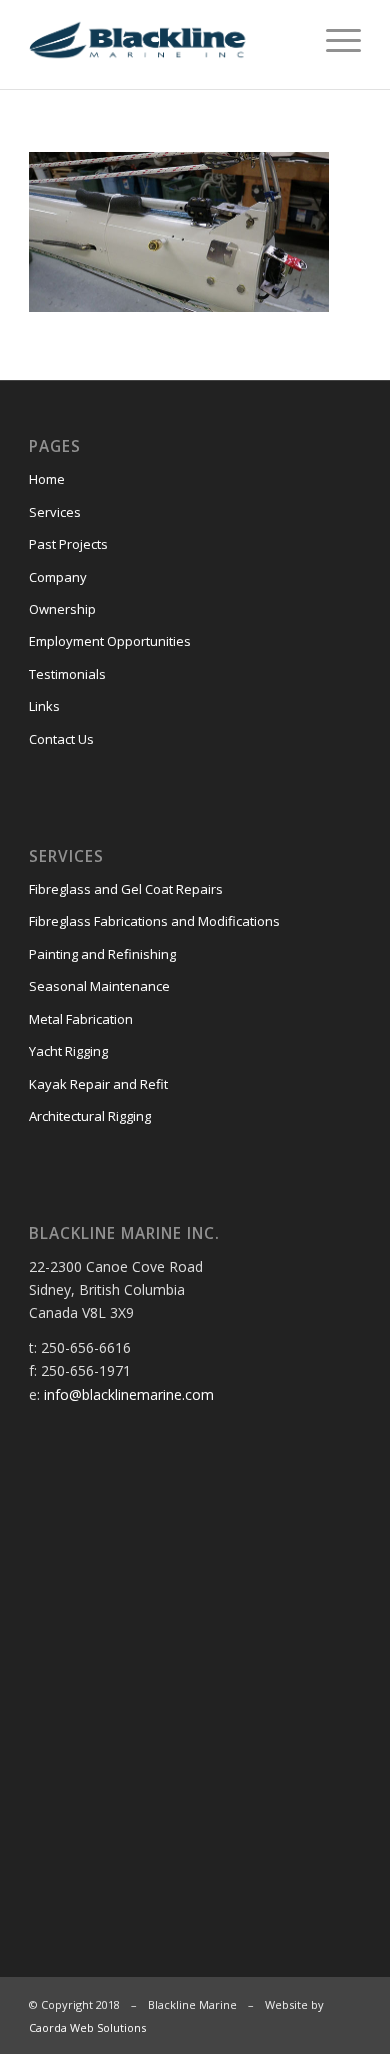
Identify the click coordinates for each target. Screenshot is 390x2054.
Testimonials (67, 674)
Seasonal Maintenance (99, 986)
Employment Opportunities (110, 641)
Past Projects (68, 544)
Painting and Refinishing (102, 954)
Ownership (62, 609)
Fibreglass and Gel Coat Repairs (126, 889)
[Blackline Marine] (161, 40)
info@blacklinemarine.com (129, 1394)
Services (55, 512)
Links (44, 706)
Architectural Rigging (90, 1116)
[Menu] (333, 40)
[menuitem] (333, 40)
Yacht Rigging (68, 1051)
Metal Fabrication (81, 1019)
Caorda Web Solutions (87, 2027)
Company (58, 577)
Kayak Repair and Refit (98, 1084)
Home (47, 479)
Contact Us (61, 739)
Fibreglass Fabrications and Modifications (154, 921)
